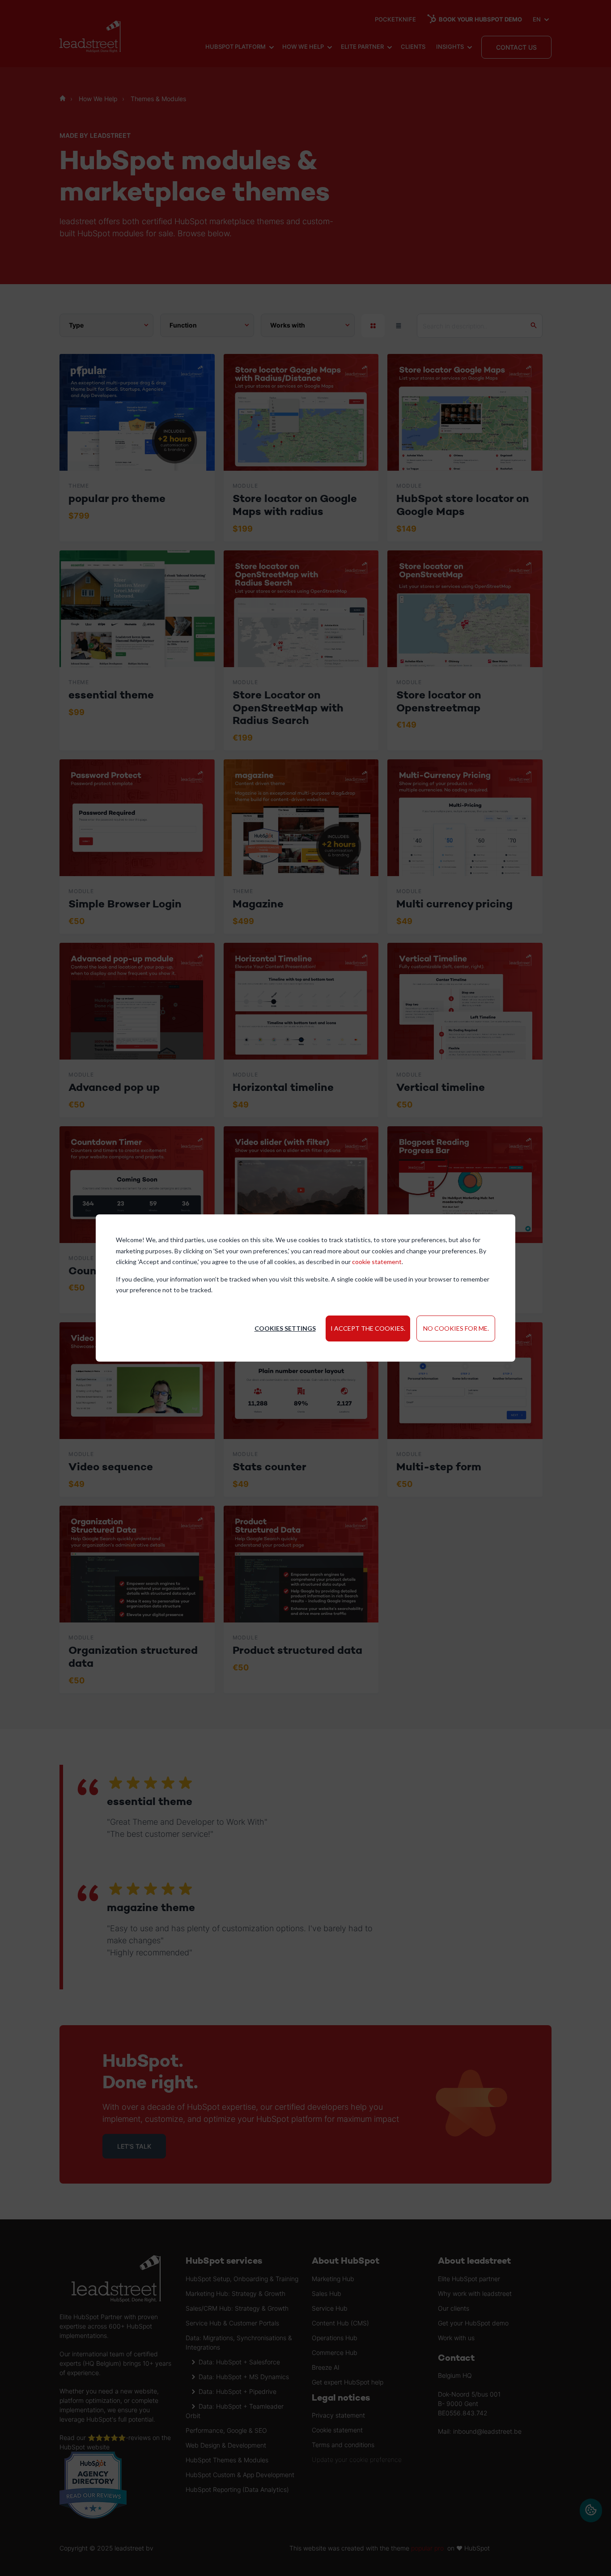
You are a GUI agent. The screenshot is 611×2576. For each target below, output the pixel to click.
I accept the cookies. (368, 1328)
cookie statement (377, 1262)
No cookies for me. (456, 1328)
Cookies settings (285, 1328)
